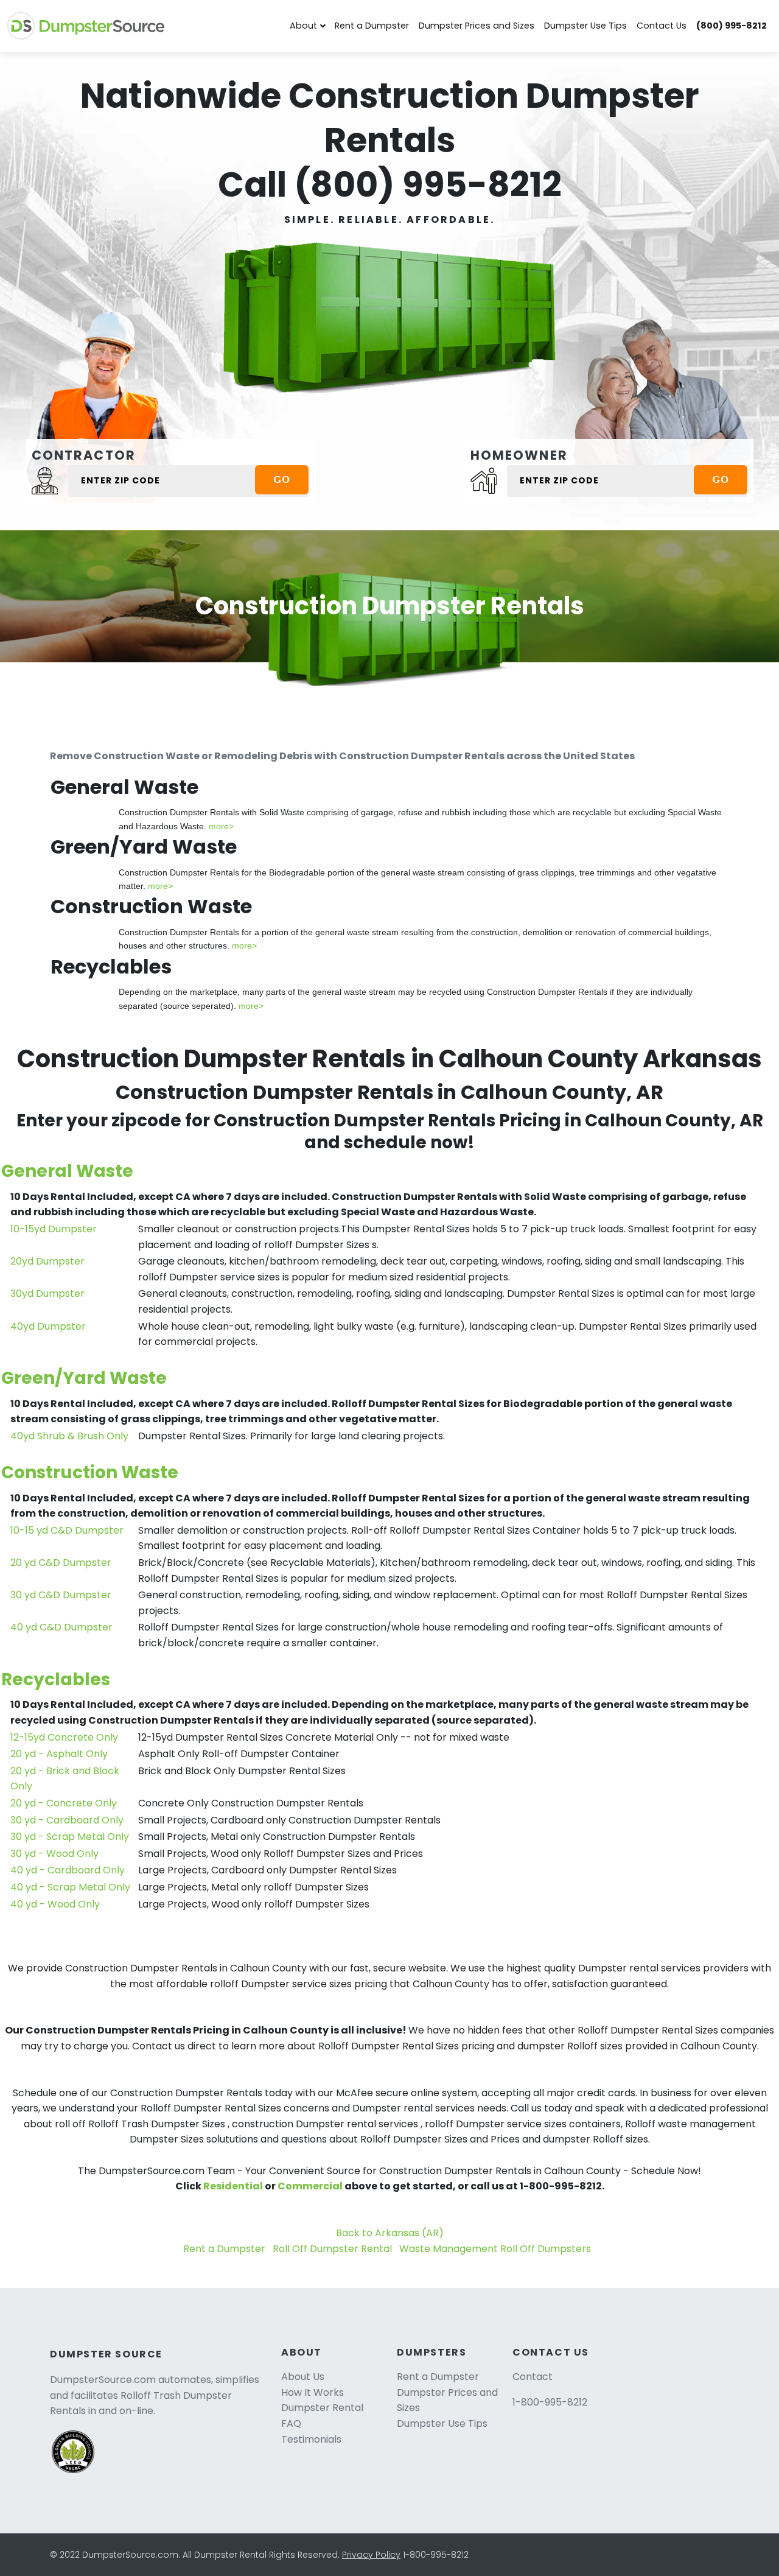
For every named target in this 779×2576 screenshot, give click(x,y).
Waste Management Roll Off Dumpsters (495, 2249)
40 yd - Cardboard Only (68, 1870)
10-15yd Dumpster (54, 1229)
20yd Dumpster (47, 1261)
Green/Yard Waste (84, 1378)
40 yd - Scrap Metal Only (70, 1887)
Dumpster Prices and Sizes (477, 26)
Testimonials (311, 2439)
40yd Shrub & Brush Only (69, 1436)
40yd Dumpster (48, 1326)
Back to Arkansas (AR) (390, 2233)
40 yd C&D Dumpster (61, 1627)
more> (221, 826)
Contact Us (662, 26)
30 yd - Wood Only (54, 1854)
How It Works (313, 2392)
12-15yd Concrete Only (64, 1737)
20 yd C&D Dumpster (61, 1563)
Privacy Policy (371, 2555)
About (303, 26)
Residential (233, 2186)
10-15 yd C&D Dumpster (67, 1530)
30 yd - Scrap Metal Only (70, 1837)
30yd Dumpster (47, 1293)
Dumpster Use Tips (585, 26)
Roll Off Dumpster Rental (332, 2249)
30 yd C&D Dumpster (61, 1595)
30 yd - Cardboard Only (67, 1820)
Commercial (310, 2186)
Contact (533, 2377)
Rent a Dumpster (372, 26)
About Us (303, 2377)
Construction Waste (90, 1472)
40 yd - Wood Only (55, 1904)
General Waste (67, 1171)
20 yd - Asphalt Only (59, 1754)
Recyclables (56, 1679)
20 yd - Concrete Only (64, 1803)
